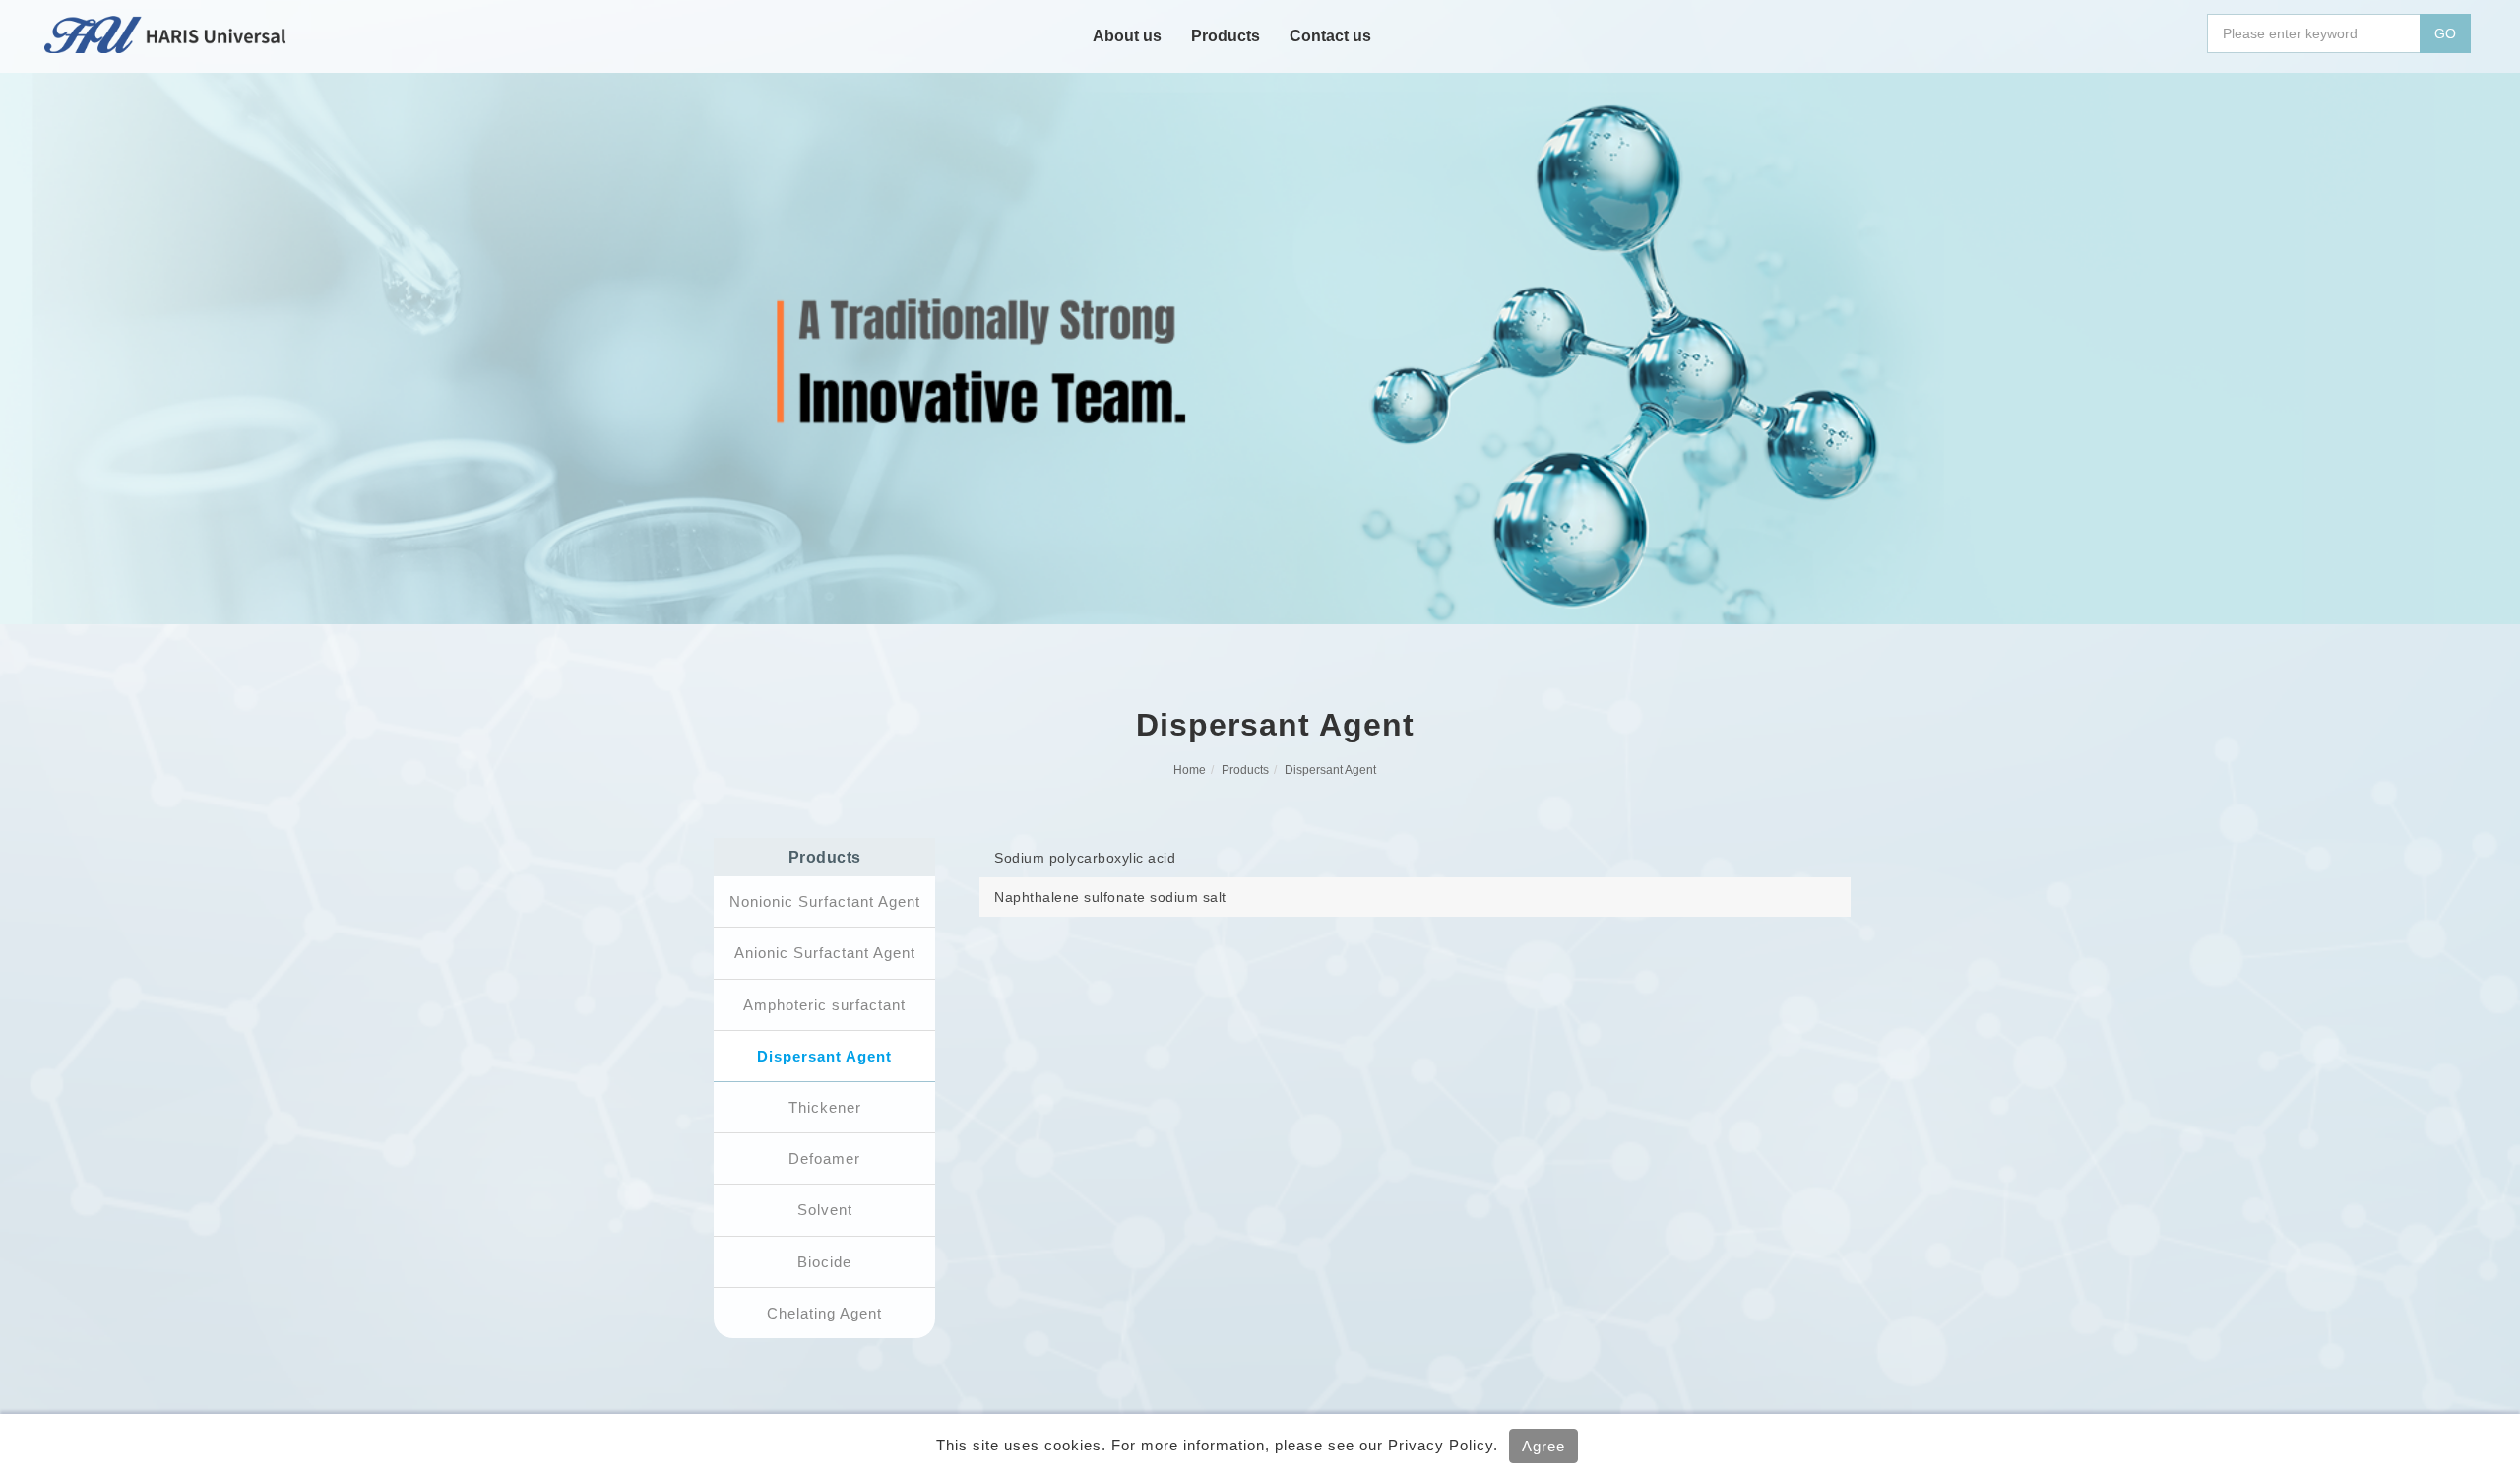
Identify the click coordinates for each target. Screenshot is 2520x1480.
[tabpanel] (1260, 349)
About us (1127, 36)
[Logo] (166, 33)
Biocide (824, 1262)
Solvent (825, 1210)
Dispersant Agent (1330, 770)
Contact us (1330, 36)
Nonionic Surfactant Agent (825, 901)
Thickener (825, 1107)
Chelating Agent (824, 1313)
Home (1190, 770)
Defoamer (824, 1158)
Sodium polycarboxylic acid (1085, 858)
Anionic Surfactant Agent (825, 953)
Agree (1543, 1446)
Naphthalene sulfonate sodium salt (1110, 897)
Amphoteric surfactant (824, 1005)
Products (1226, 36)
